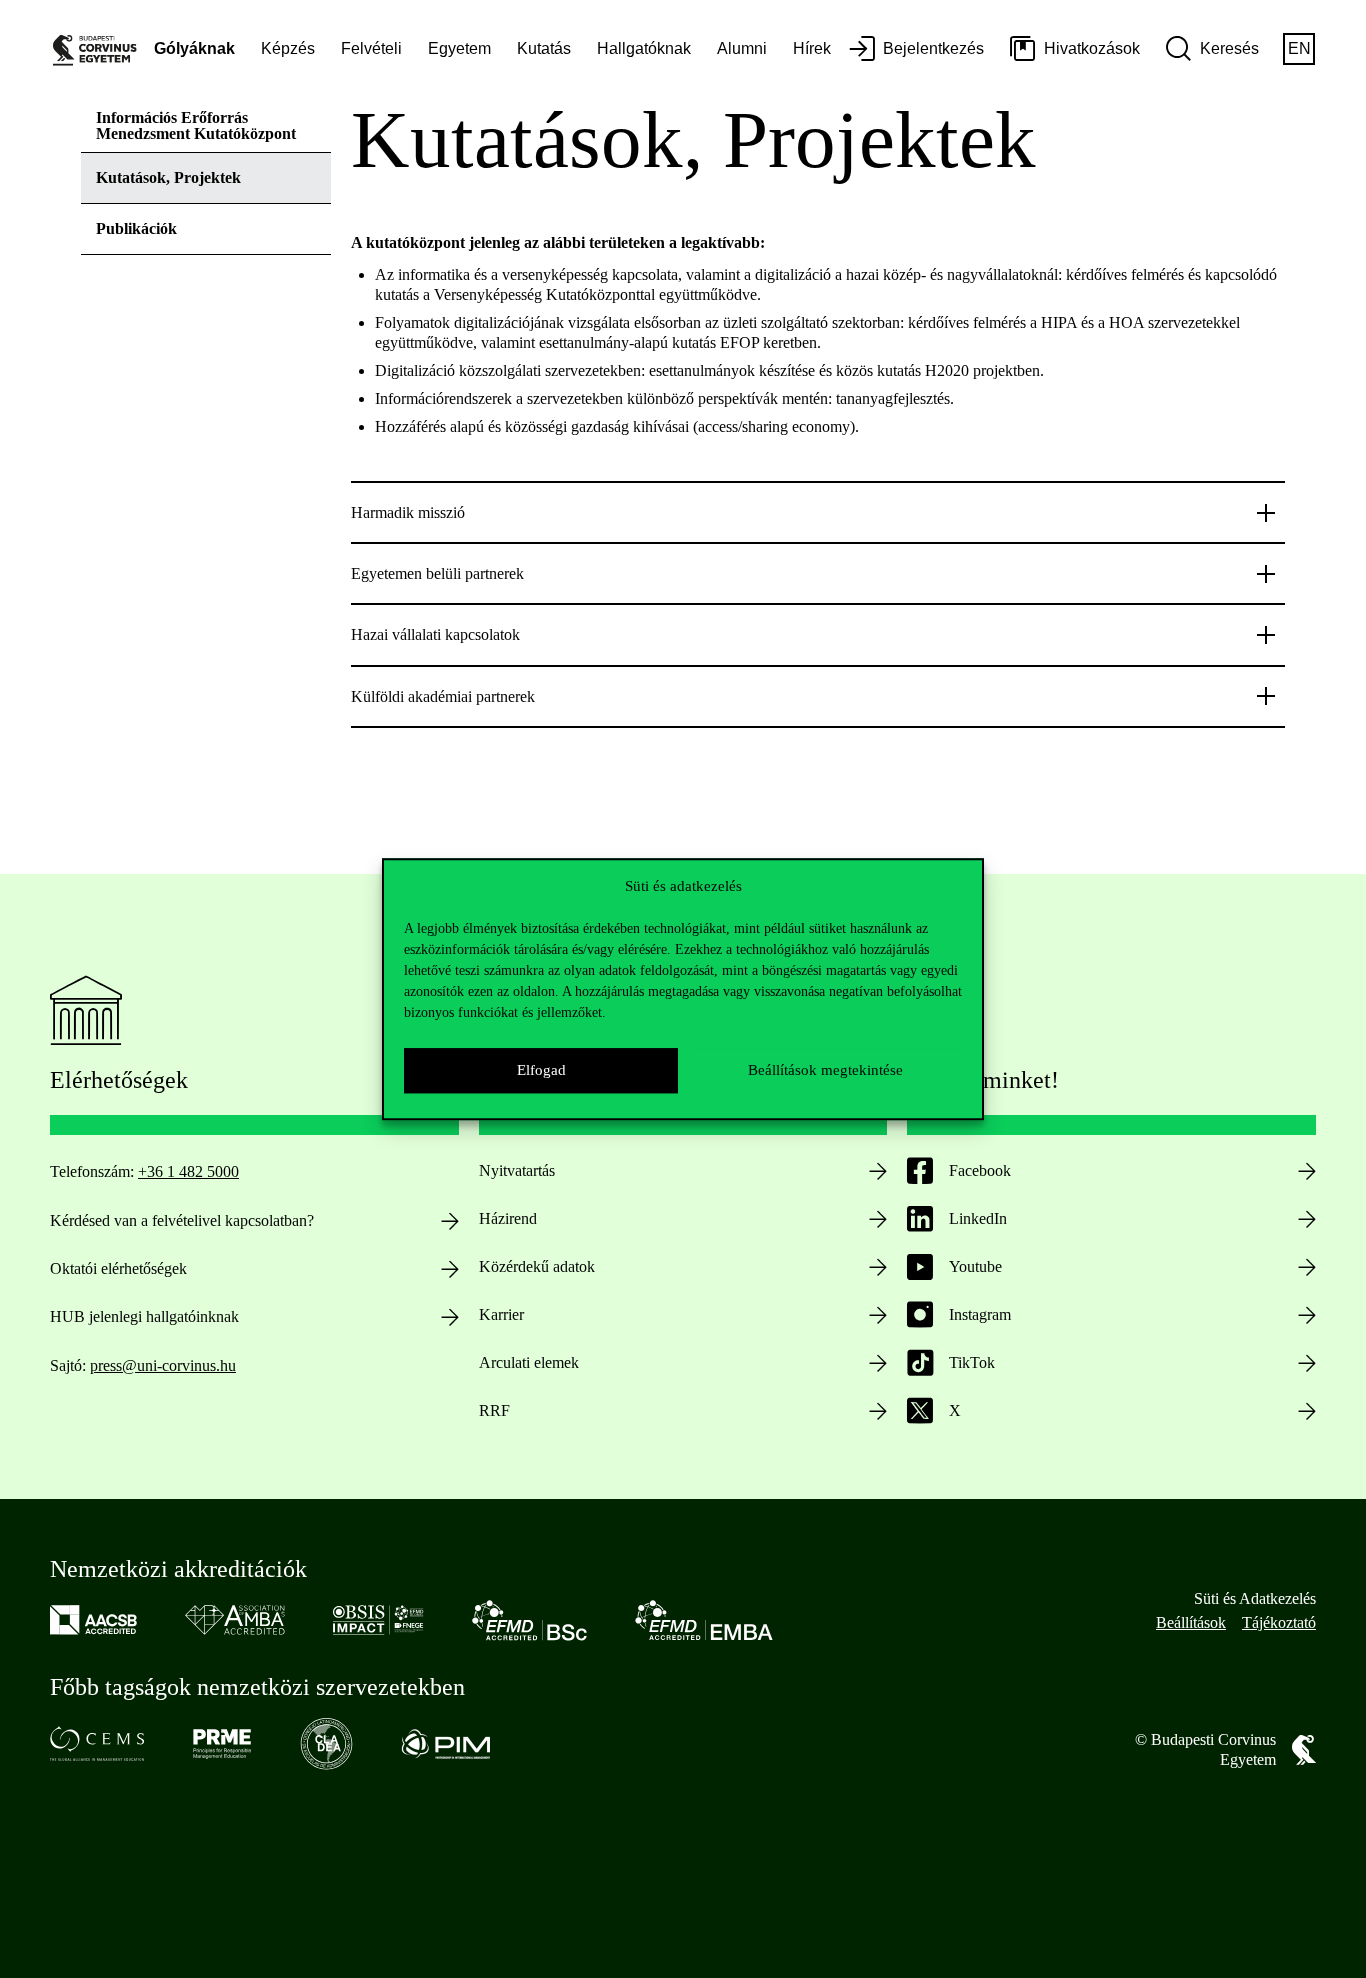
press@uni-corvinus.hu (163, 1365)
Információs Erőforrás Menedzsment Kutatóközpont (196, 125)
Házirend (508, 1218)
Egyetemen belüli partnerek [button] (437, 573)
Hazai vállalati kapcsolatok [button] (435, 634)
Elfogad (541, 1070)
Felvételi (371, 48)
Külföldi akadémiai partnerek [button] (443, 696)
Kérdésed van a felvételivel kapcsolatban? (182, 1220)
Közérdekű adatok (537, 1266)
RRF (494, 1410)
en (1299, 48)
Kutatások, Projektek (168, 177)
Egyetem (459, 48)
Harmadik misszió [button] (408, 512)
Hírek (812, 48)
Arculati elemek (529, 1362)
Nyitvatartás (517, 1170)
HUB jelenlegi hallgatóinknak (144, 1316)
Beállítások (1191, 1622)
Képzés (288, 48)
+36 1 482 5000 (188, 1171)
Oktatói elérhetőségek (118, 1268)
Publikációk (136, 228)
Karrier (501, 1314)
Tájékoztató (1279, 1622)
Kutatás (544, 48)
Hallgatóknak (644, 48)
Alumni (742, 48)
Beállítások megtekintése (825, 1070)
